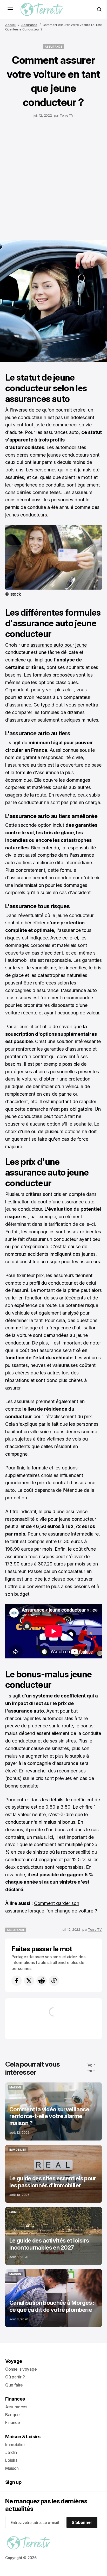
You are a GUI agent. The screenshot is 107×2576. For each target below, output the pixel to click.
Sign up (13, 2482)
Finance (13, 2422)
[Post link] (53, 2111)
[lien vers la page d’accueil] (42, 9)
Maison (12, 2468)
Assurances (16, 2407)
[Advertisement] (53, 178)
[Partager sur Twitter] (29, 1981)
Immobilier (15, 2445)
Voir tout (91, 2068)
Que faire (14, 2385)
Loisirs (11, 2460)
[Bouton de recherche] (99, 9)
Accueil (11, 25)
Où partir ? (15, 2377)
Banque (12, 2415)
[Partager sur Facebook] (17, 1981)
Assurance (29, 25)
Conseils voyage (21, 2369)
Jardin (11, 2452)
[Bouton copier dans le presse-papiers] (54, 1981)
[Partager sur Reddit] (42, 1981)
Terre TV (67, 115)
